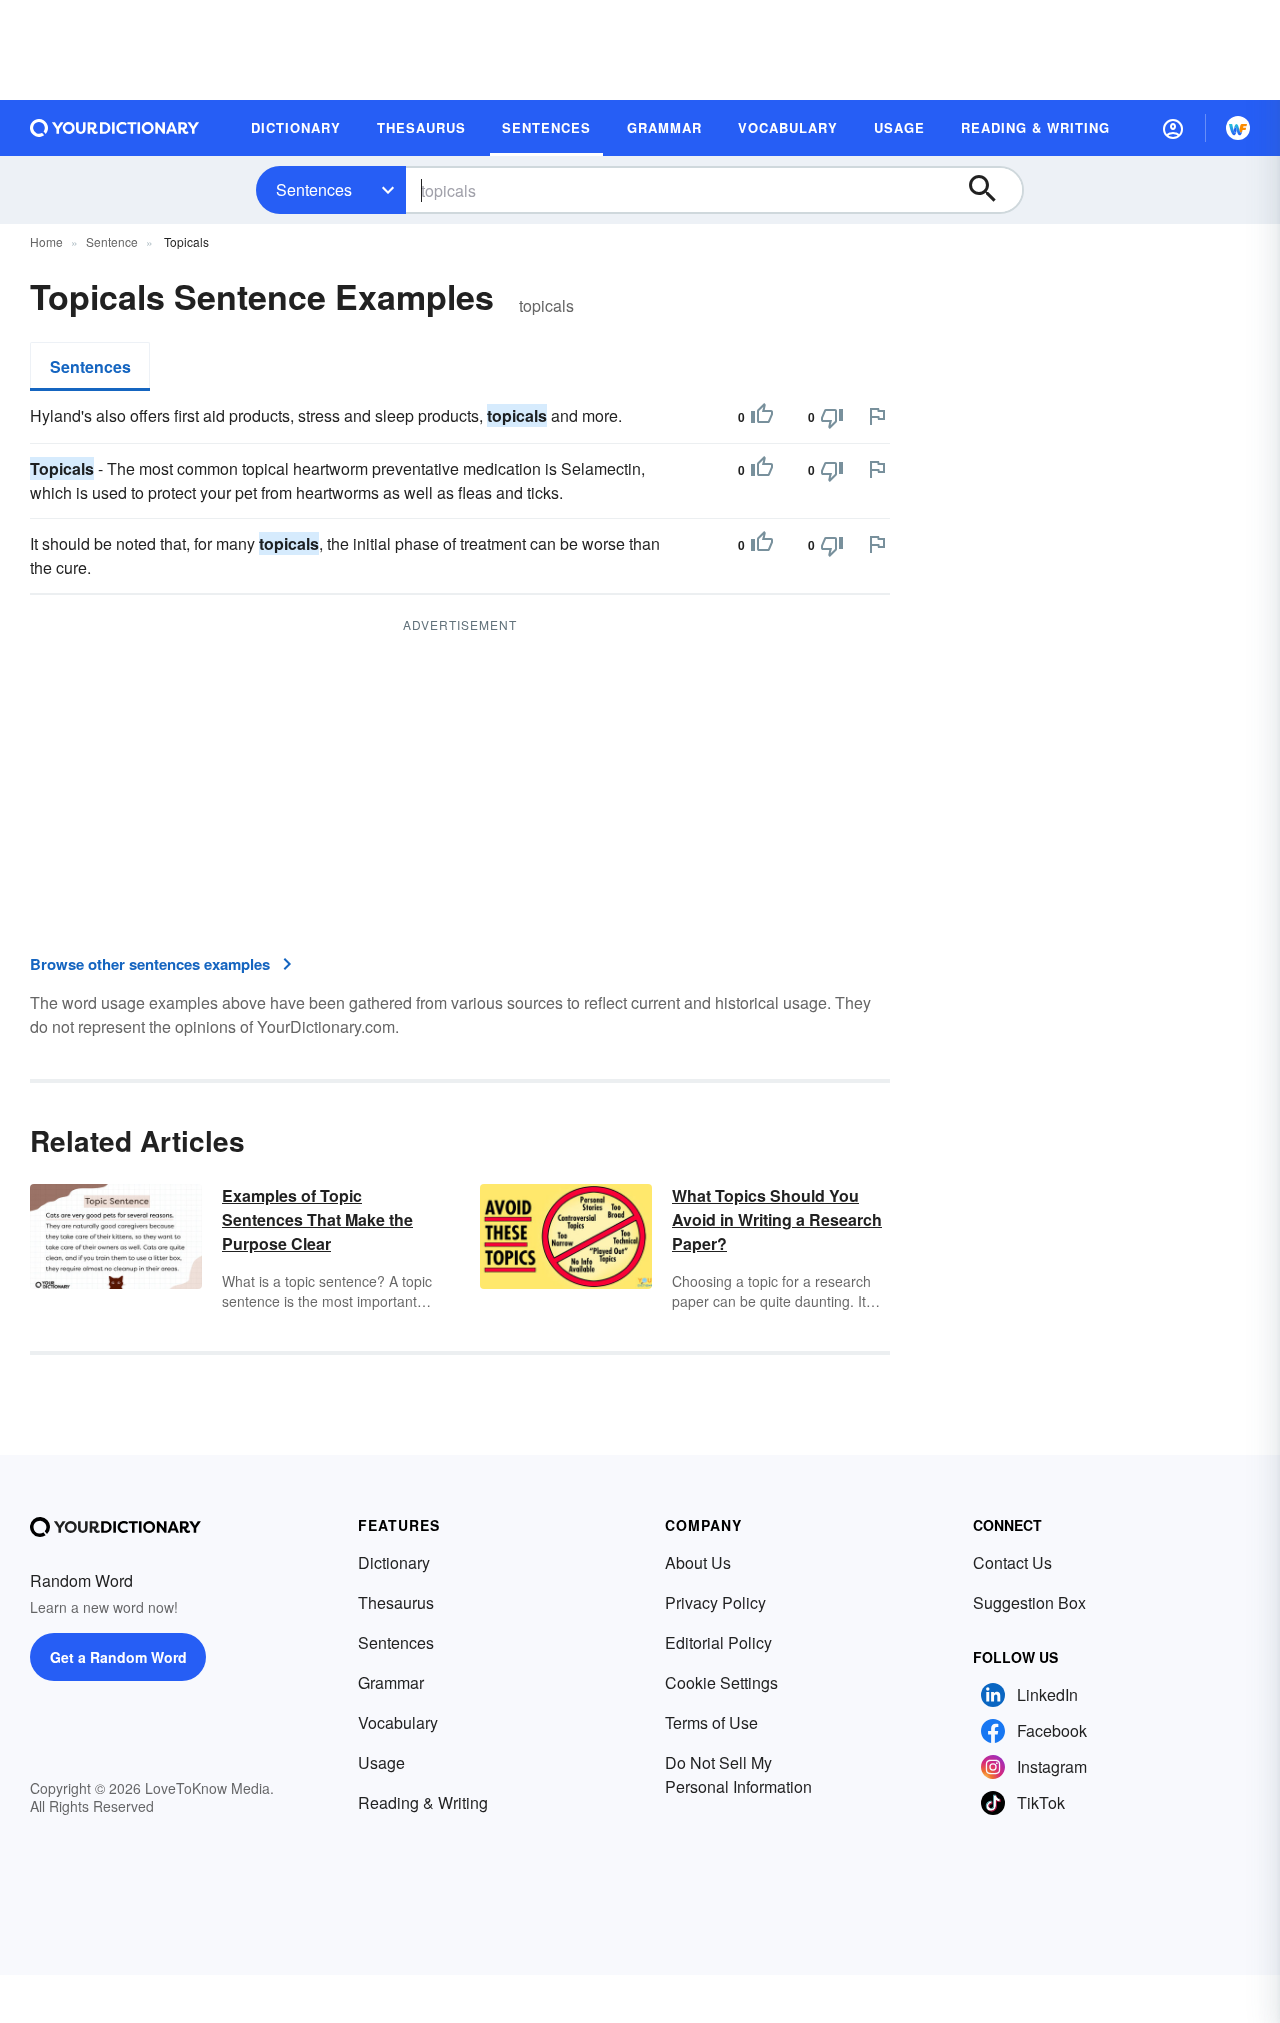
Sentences (314, 189)
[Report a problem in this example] (877, 416)
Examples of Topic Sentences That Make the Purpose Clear (317, 1219)
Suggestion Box (1029, 1602)
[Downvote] (832, 417)
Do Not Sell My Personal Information (738, 1774)
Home (46, 241)
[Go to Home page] (115, 128)
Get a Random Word (118, 1657)
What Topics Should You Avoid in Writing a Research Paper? (777, 1219)
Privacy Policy (715, 1602)
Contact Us (1012, 1562)
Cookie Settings (721, 1682)
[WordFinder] (1238, 128)
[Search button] (992, 190)
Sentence (112, 241)
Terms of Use (711, 1722)
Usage (381, 1762)
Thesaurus (396, 1602)
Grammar (391, 1682)
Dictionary (394, 1562)
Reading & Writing (423, 1802)
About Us (698, 1562)
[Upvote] (762, 417)
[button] (1173, 128)
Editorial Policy (718, 1642)
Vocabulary (398, 1722)
